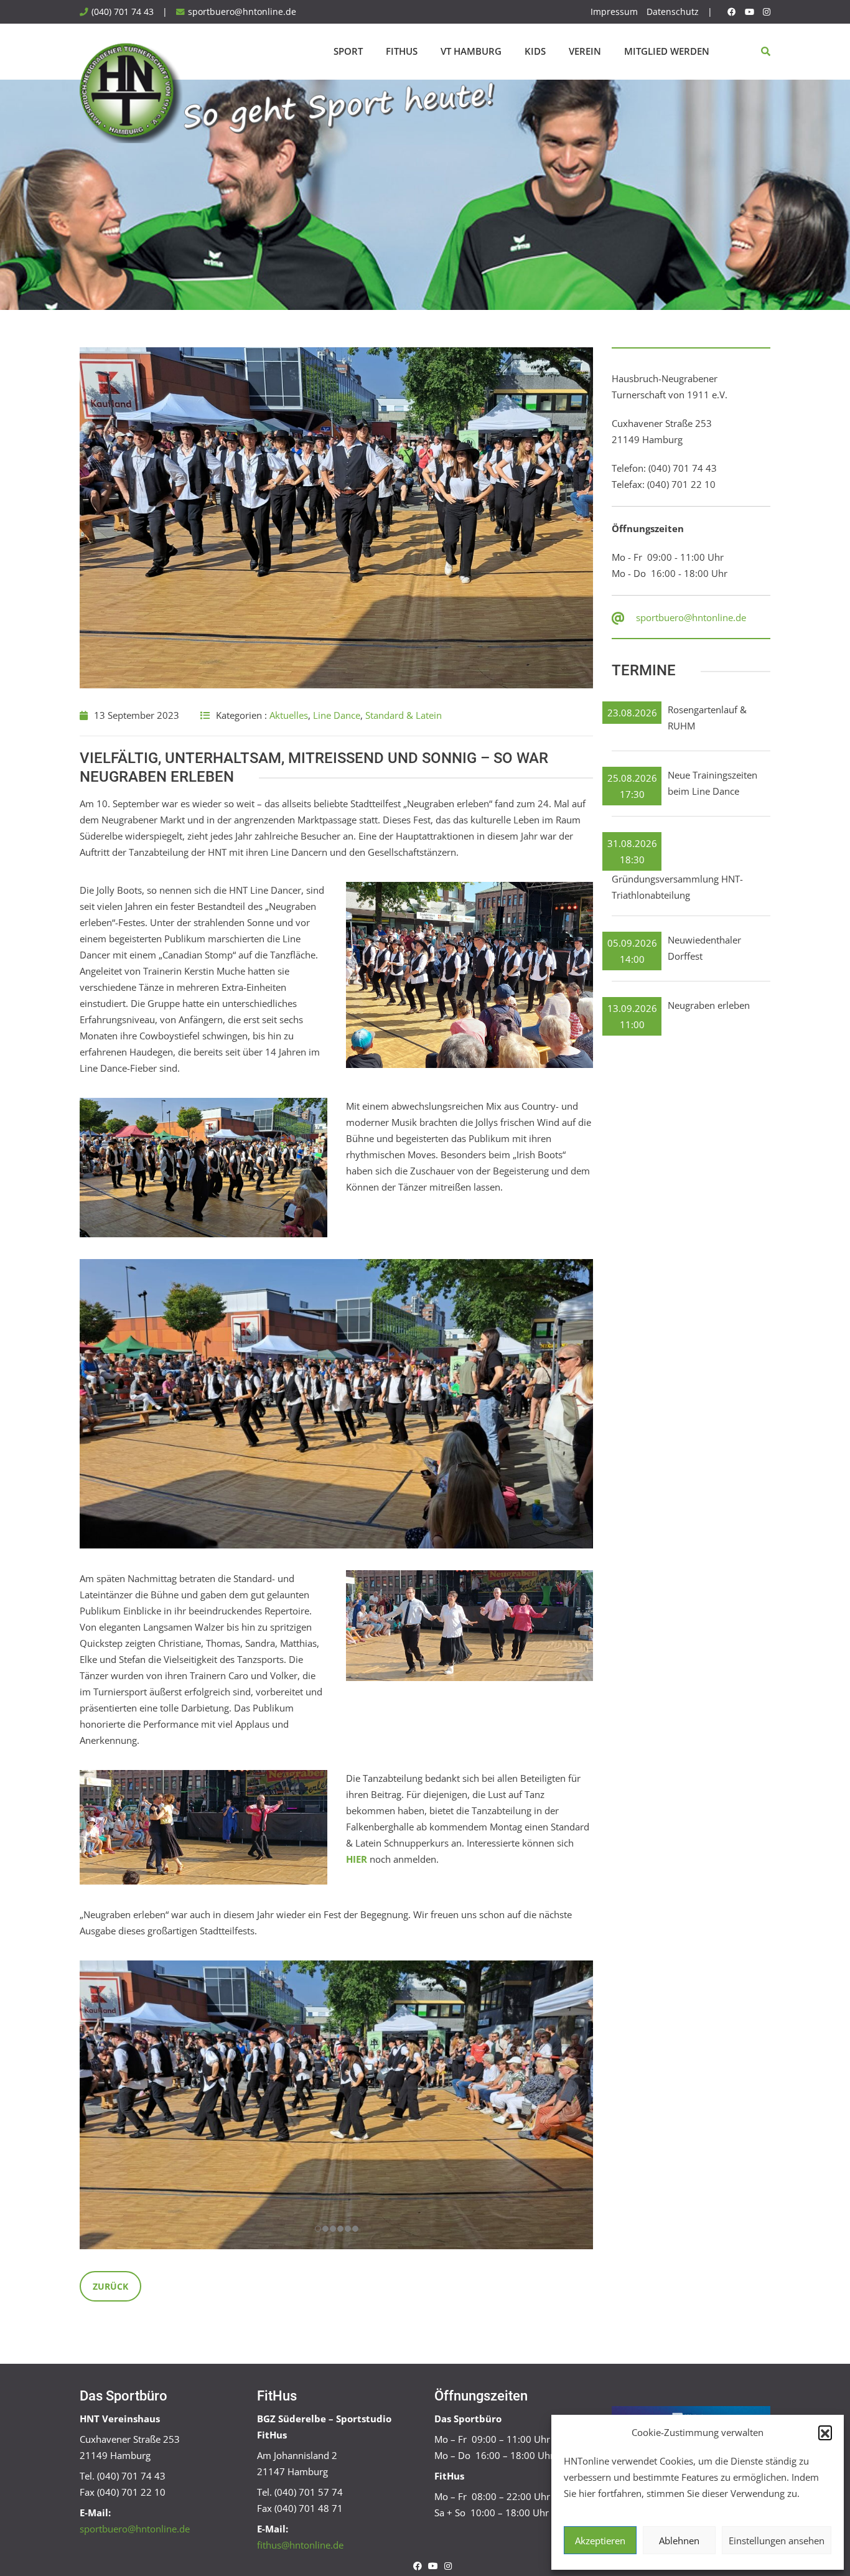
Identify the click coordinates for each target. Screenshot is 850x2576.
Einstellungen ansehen (777, 2541)
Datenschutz (673, 12)
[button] (825, 2432)
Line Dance (337, 715)
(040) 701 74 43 (123, 12)
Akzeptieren (600, 2541)
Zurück (110, 2286)
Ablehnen (679, 2541)
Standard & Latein (404, 715)
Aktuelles (289, 715)
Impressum (614, 12)
